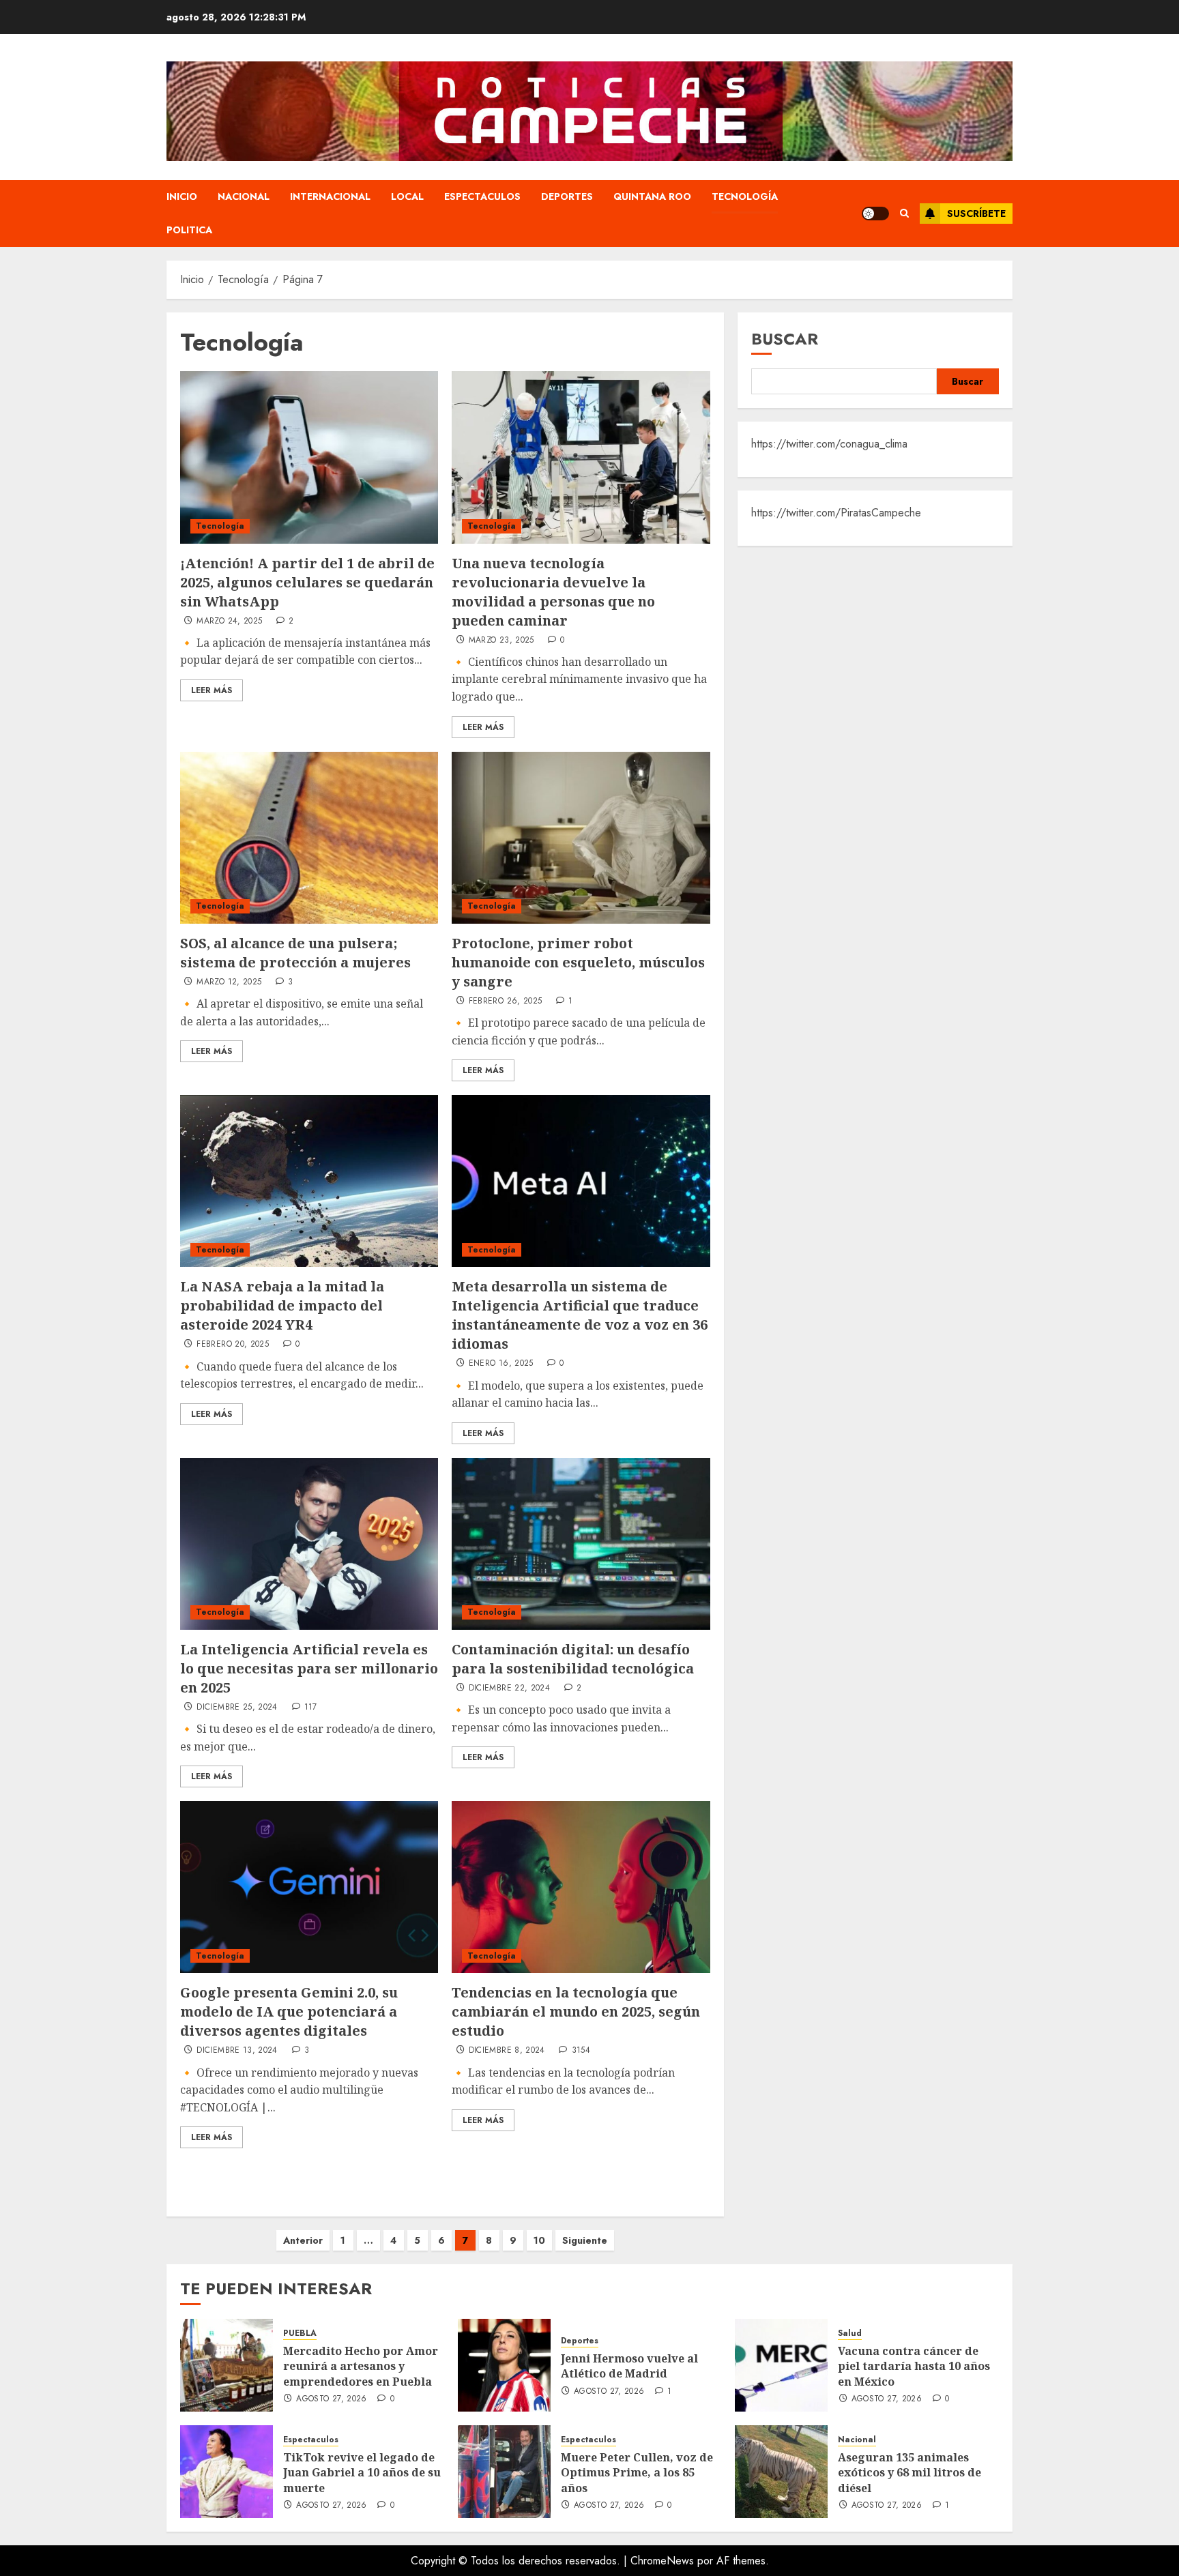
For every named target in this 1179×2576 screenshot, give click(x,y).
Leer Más (212, 690)
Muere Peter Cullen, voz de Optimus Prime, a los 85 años (637, 2473)
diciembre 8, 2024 (507, 2051)
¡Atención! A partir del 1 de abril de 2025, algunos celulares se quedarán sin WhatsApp (307, 582)
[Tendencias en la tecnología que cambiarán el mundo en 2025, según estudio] (581, 1887)
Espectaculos (482, 196)
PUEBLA (300, 2333)
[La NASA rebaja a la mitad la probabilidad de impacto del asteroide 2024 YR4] (309, 1181)
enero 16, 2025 (501, 1364)
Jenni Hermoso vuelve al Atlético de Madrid (629, 2366)
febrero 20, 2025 (233, 1345)
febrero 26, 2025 (506, 1001)
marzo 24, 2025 (229, 621)
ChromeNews (662, 2561)
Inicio (182, 196)
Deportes (567, 196)
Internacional (330, 196)
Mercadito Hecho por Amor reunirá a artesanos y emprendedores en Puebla (361, 2366)
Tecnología (745, 196)
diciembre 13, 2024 (237, 2051)
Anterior (303, 2240)
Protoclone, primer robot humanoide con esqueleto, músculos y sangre (578, 962)
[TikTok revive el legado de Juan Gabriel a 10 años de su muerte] (227, 2472)
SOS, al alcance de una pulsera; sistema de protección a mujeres (295, 953)
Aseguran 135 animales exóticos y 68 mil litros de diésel (909, 2473)
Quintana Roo (652, 196)
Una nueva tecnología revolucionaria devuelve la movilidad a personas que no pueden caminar (553, 592)
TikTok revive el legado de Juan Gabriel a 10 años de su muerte (362, 2473)
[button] (904, 214)
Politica (189, 230)
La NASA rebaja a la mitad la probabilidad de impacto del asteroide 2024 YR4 (282, 1305)
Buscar (785, 339)
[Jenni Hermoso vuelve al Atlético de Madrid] (504, 2365)
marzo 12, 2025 (229, 982)
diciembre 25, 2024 (237, 1708)
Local (407, 196)
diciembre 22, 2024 (509, 1688)
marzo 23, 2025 (501, 641)
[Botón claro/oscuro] (875, 214)
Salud (850, 2333)
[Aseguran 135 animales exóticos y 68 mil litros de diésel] (781, 2472)
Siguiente (585, 2240)
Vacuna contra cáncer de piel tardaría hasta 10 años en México (914, 2366)
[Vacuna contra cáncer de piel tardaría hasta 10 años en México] (781, 2365)
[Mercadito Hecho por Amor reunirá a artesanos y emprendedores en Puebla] (227, 2365)
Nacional (244, 196)
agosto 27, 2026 (331, 2399)
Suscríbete (976, 214)
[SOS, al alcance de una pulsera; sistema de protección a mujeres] (309, 838)
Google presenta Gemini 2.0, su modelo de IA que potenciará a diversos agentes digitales (289, 2011)
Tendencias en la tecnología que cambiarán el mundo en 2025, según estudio (576, 2011)
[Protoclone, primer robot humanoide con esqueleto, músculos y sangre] (581, 838)
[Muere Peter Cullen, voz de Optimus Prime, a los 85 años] (504, 2472)
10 (539, 2240)
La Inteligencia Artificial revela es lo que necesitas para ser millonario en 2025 (309, 1668)
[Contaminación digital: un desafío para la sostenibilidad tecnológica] (581, 1544)
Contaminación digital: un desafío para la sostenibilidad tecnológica (573, 1659)
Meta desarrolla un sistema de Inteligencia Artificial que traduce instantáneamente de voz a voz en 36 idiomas (580, 1315)
